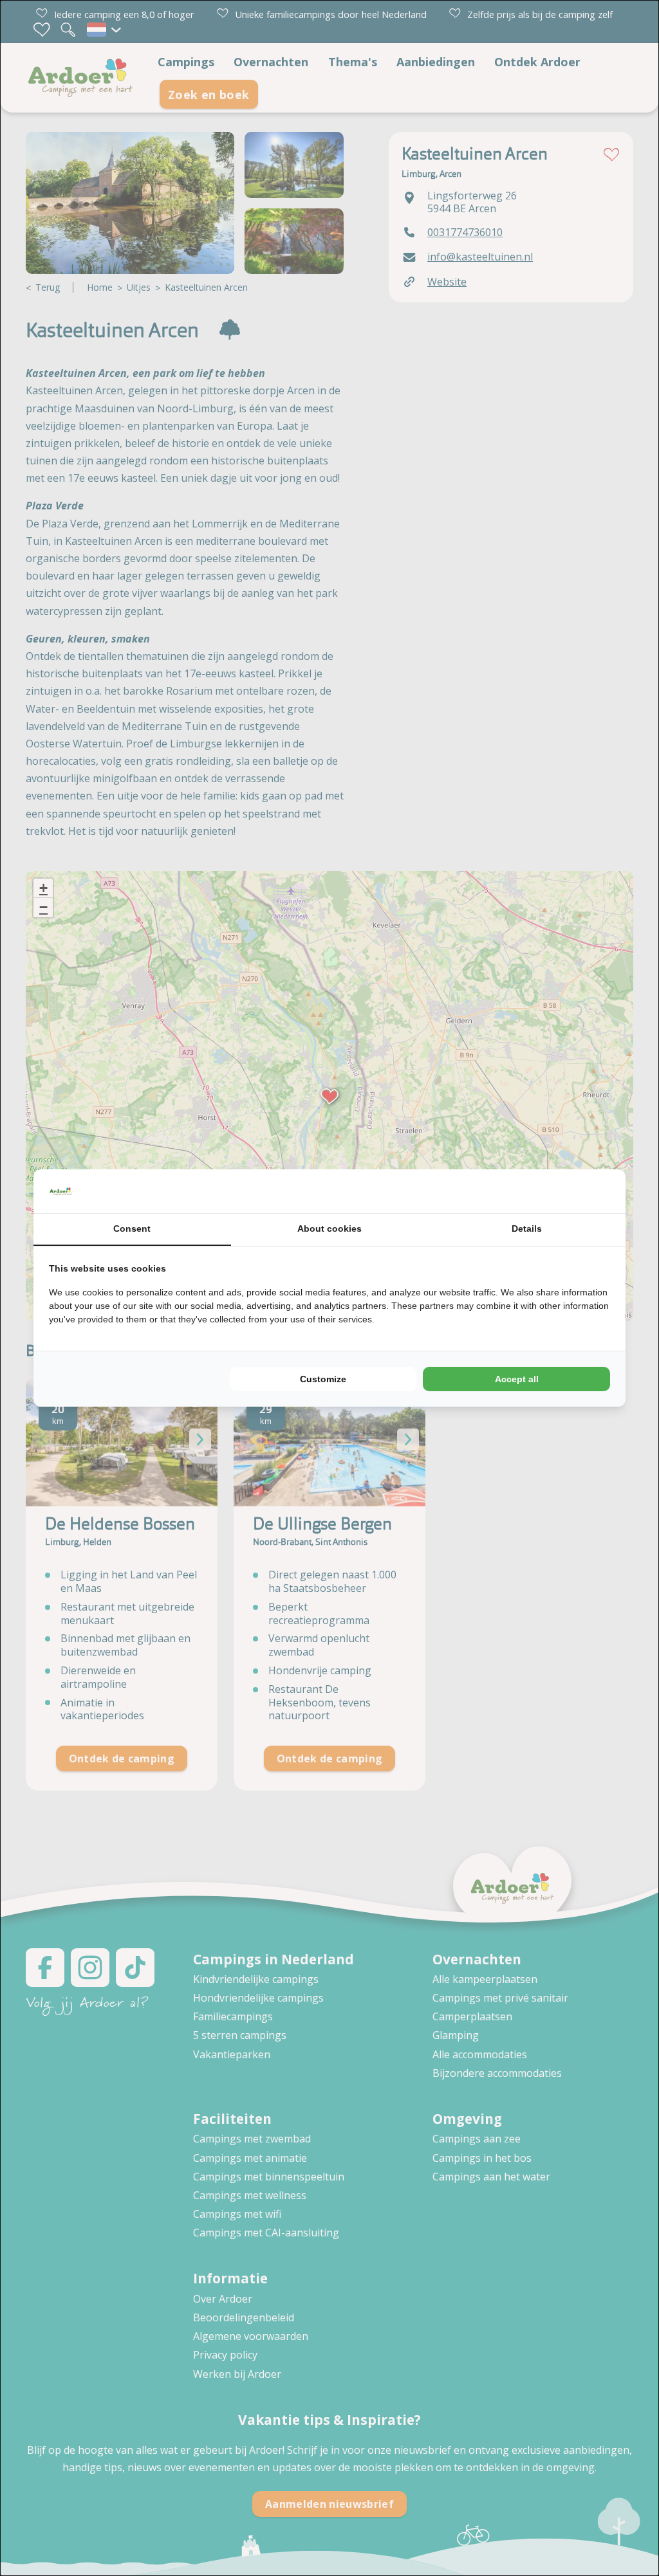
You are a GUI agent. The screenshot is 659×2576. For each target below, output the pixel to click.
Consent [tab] (132, 1229)
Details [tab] (527, 1229)
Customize (323, 1379)
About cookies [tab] (329, 1229)
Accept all (517, 1379)
